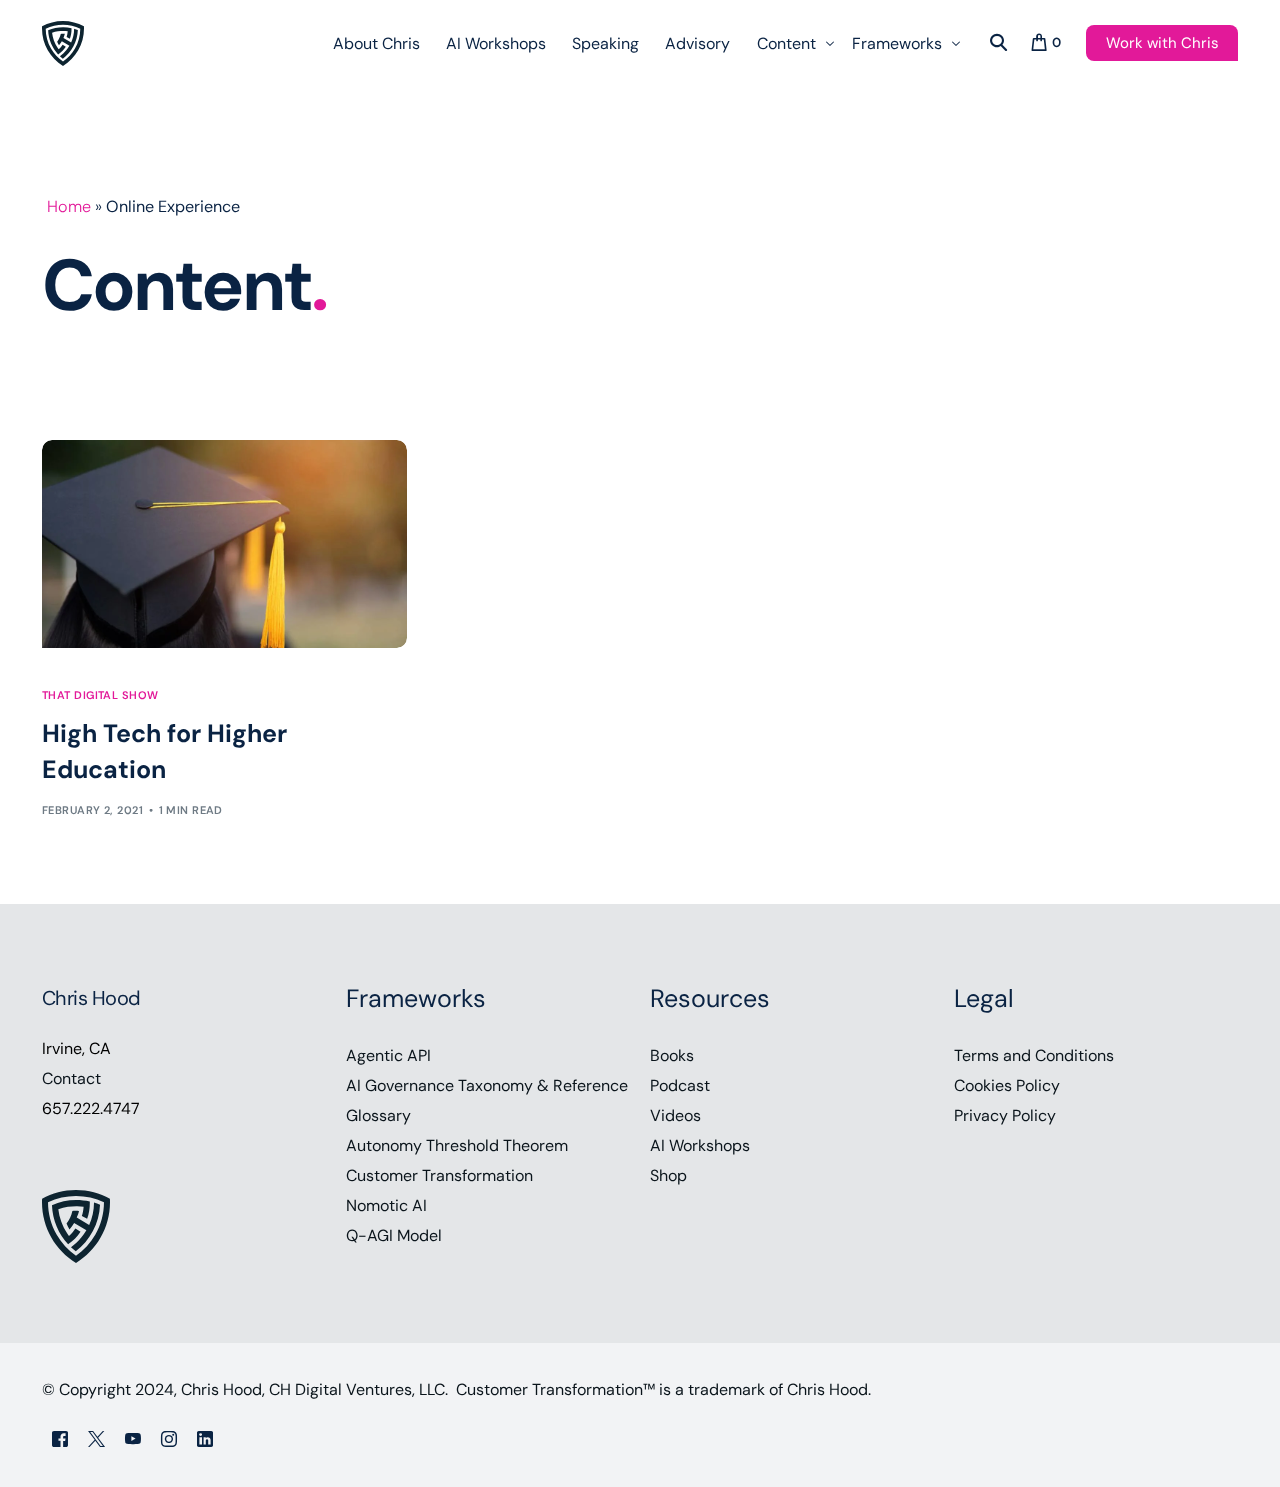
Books (672, 1055)
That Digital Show (100, 695)
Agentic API (388, 1055)
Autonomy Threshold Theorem (457, 1145)
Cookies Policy (1007, 1085)
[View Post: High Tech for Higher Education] (224, 544)
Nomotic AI (386, 1205)
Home (69, 206)
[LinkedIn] (205, 1438)
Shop (668, 1175)
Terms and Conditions (1034, 1055)
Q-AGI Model (394, 1235)
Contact (71, 1078)
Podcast (680, 1085)
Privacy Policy (1005, 1115)
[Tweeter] (96, 1438)
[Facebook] (60, 1438)
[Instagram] (169, 1438)
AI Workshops (700, 1145)
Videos (675, 1115)
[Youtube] (133, 1438)
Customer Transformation (439, 1175)
